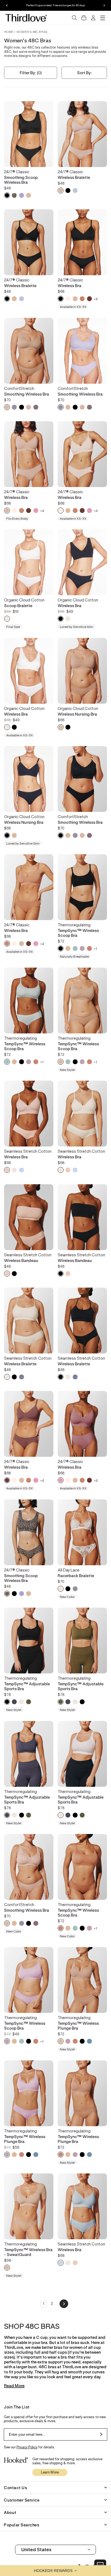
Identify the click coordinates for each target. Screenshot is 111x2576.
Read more (14, 2386)
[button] (55, 2571)
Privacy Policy (27, 2447)
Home (9, 32)
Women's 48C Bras (32, 32)
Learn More (50, 2472)
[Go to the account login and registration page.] (93, 18)
